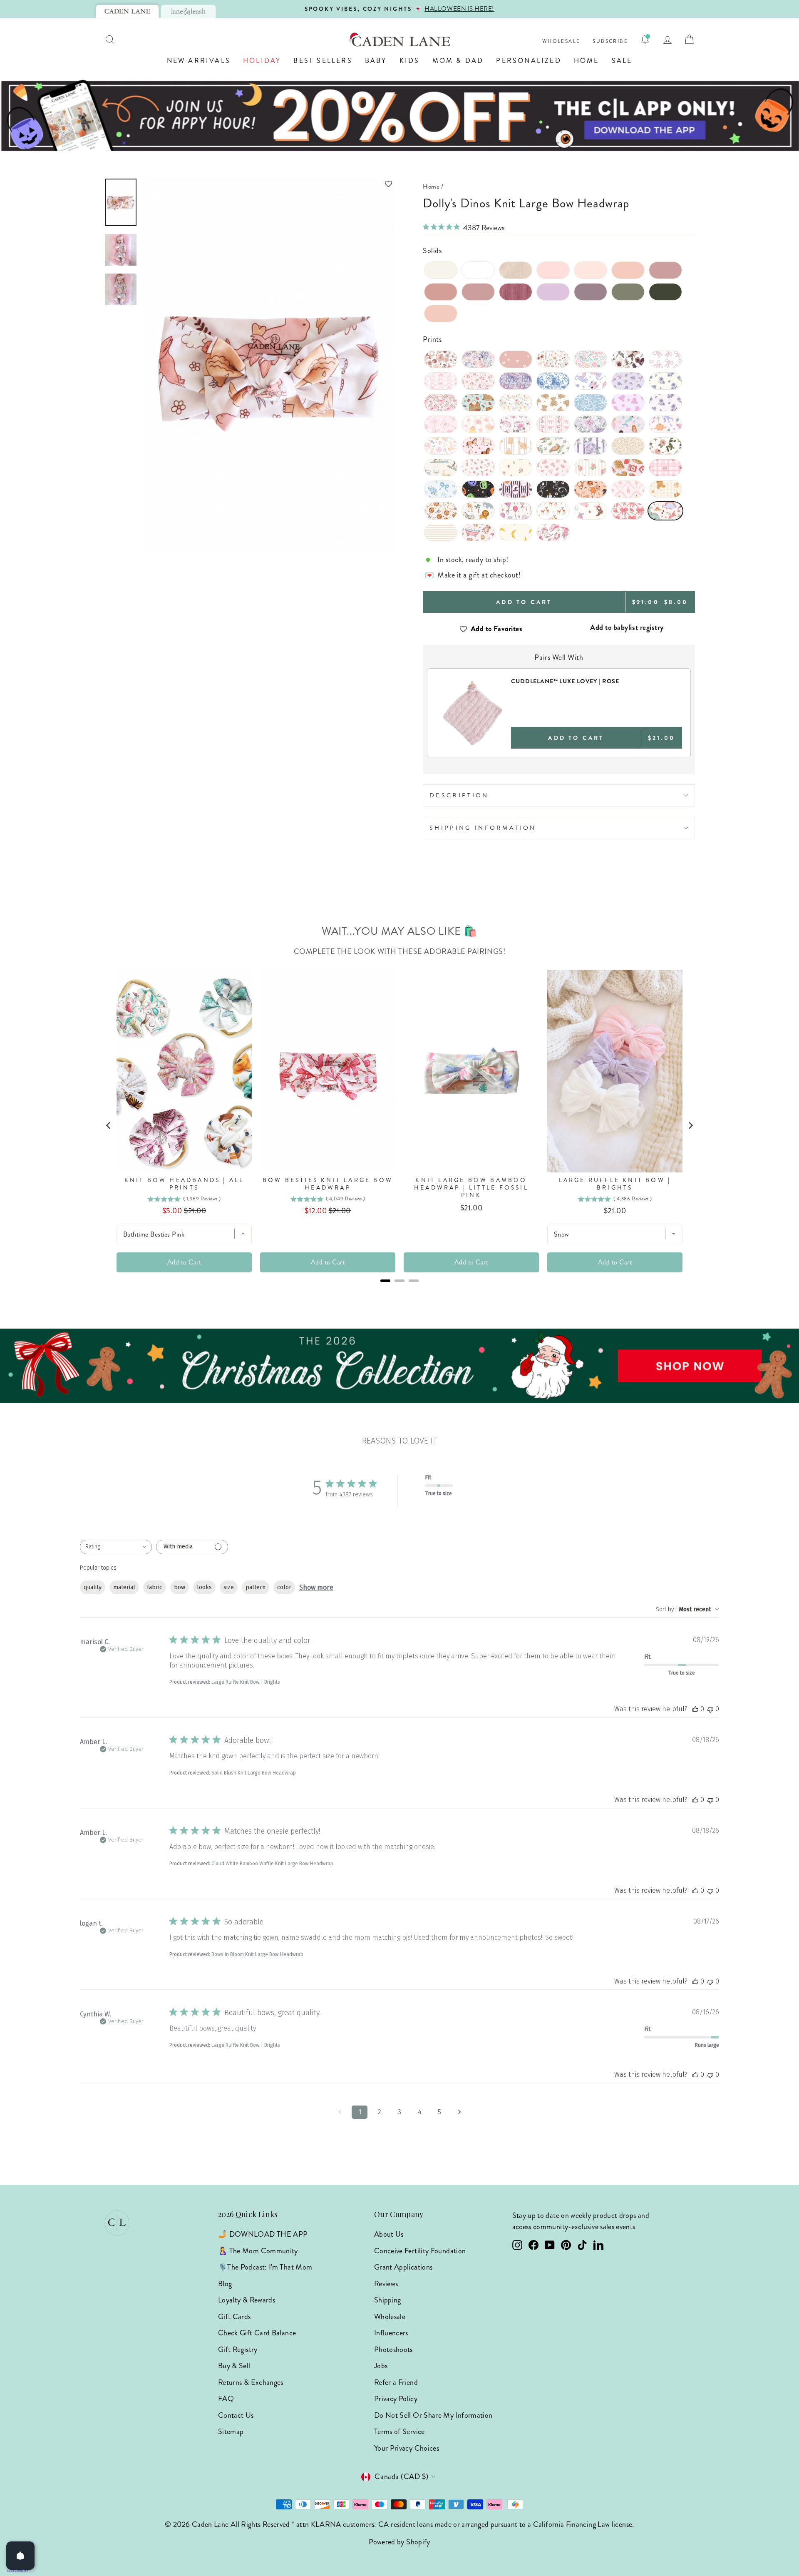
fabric (155, 1587)
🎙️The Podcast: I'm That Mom (265, 2267)
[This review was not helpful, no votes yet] (710, 1709)
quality (93, 1587)
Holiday (262, 61)
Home (587, 61)
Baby (376, 61)
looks (204, 1587)
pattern (256, 1587)
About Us (389, 2234)
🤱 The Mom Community (258, 2251)
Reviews (386, 2284)
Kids (410, 61)
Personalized (529, 61)
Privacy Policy (396, 2399)
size (229, 1587)
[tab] (127, 11)
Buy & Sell (234, 2366)
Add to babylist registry (627, 627)
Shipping (388, 2300)
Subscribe (610, 41)
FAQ (226, 2399)
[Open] (20, 2556)
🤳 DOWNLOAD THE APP (263, 2234)
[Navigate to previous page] (340, 2112)
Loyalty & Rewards (247, 2300)
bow (180, 1587)
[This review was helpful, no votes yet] (695, 1709)
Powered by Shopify (399, 2542)
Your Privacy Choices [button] (407, 2448)
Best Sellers (323, 61)
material (124, 1587)
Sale (622, 61)
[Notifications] (645, 40)
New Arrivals (199, 61)
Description (459, 795)
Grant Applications (403, 2267)
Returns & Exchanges (251, 2382)
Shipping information (483, 828)
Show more (316, 1587)
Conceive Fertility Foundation (420, 2251)
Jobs (381, 2366)
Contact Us (236, 2415)
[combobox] (116, 1547)
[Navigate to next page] (459, 2112)
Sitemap (231, 2432)
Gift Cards (234, 2317)
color (284, 1587)
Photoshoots (393, 2350)
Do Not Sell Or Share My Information (433, 2415)
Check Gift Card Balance (257, 2333)
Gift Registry (238, 2350)
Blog (225, 2284)
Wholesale (561, 41)
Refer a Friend (396, 2382)
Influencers (391, 2333)
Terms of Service (399, 2432)
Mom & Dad (458, 61)
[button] (269, 184)
